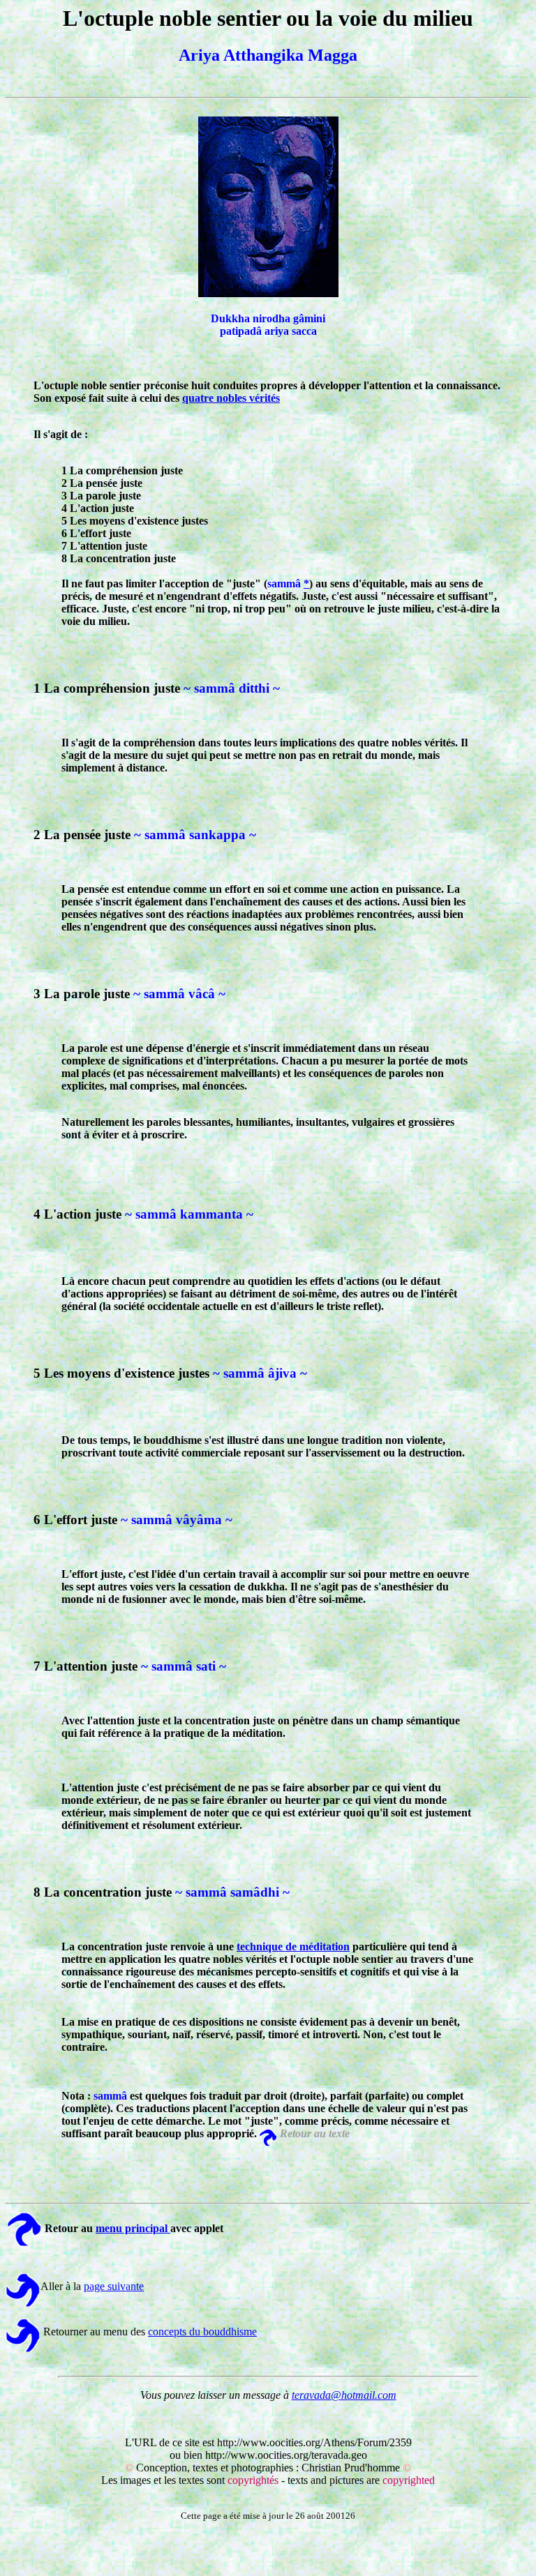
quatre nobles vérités (231, 398)
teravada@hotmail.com (344, 2395)
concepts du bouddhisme (202, 2332)
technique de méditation (293, 1946)
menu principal (133, 2228)
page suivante (114, 2286)
